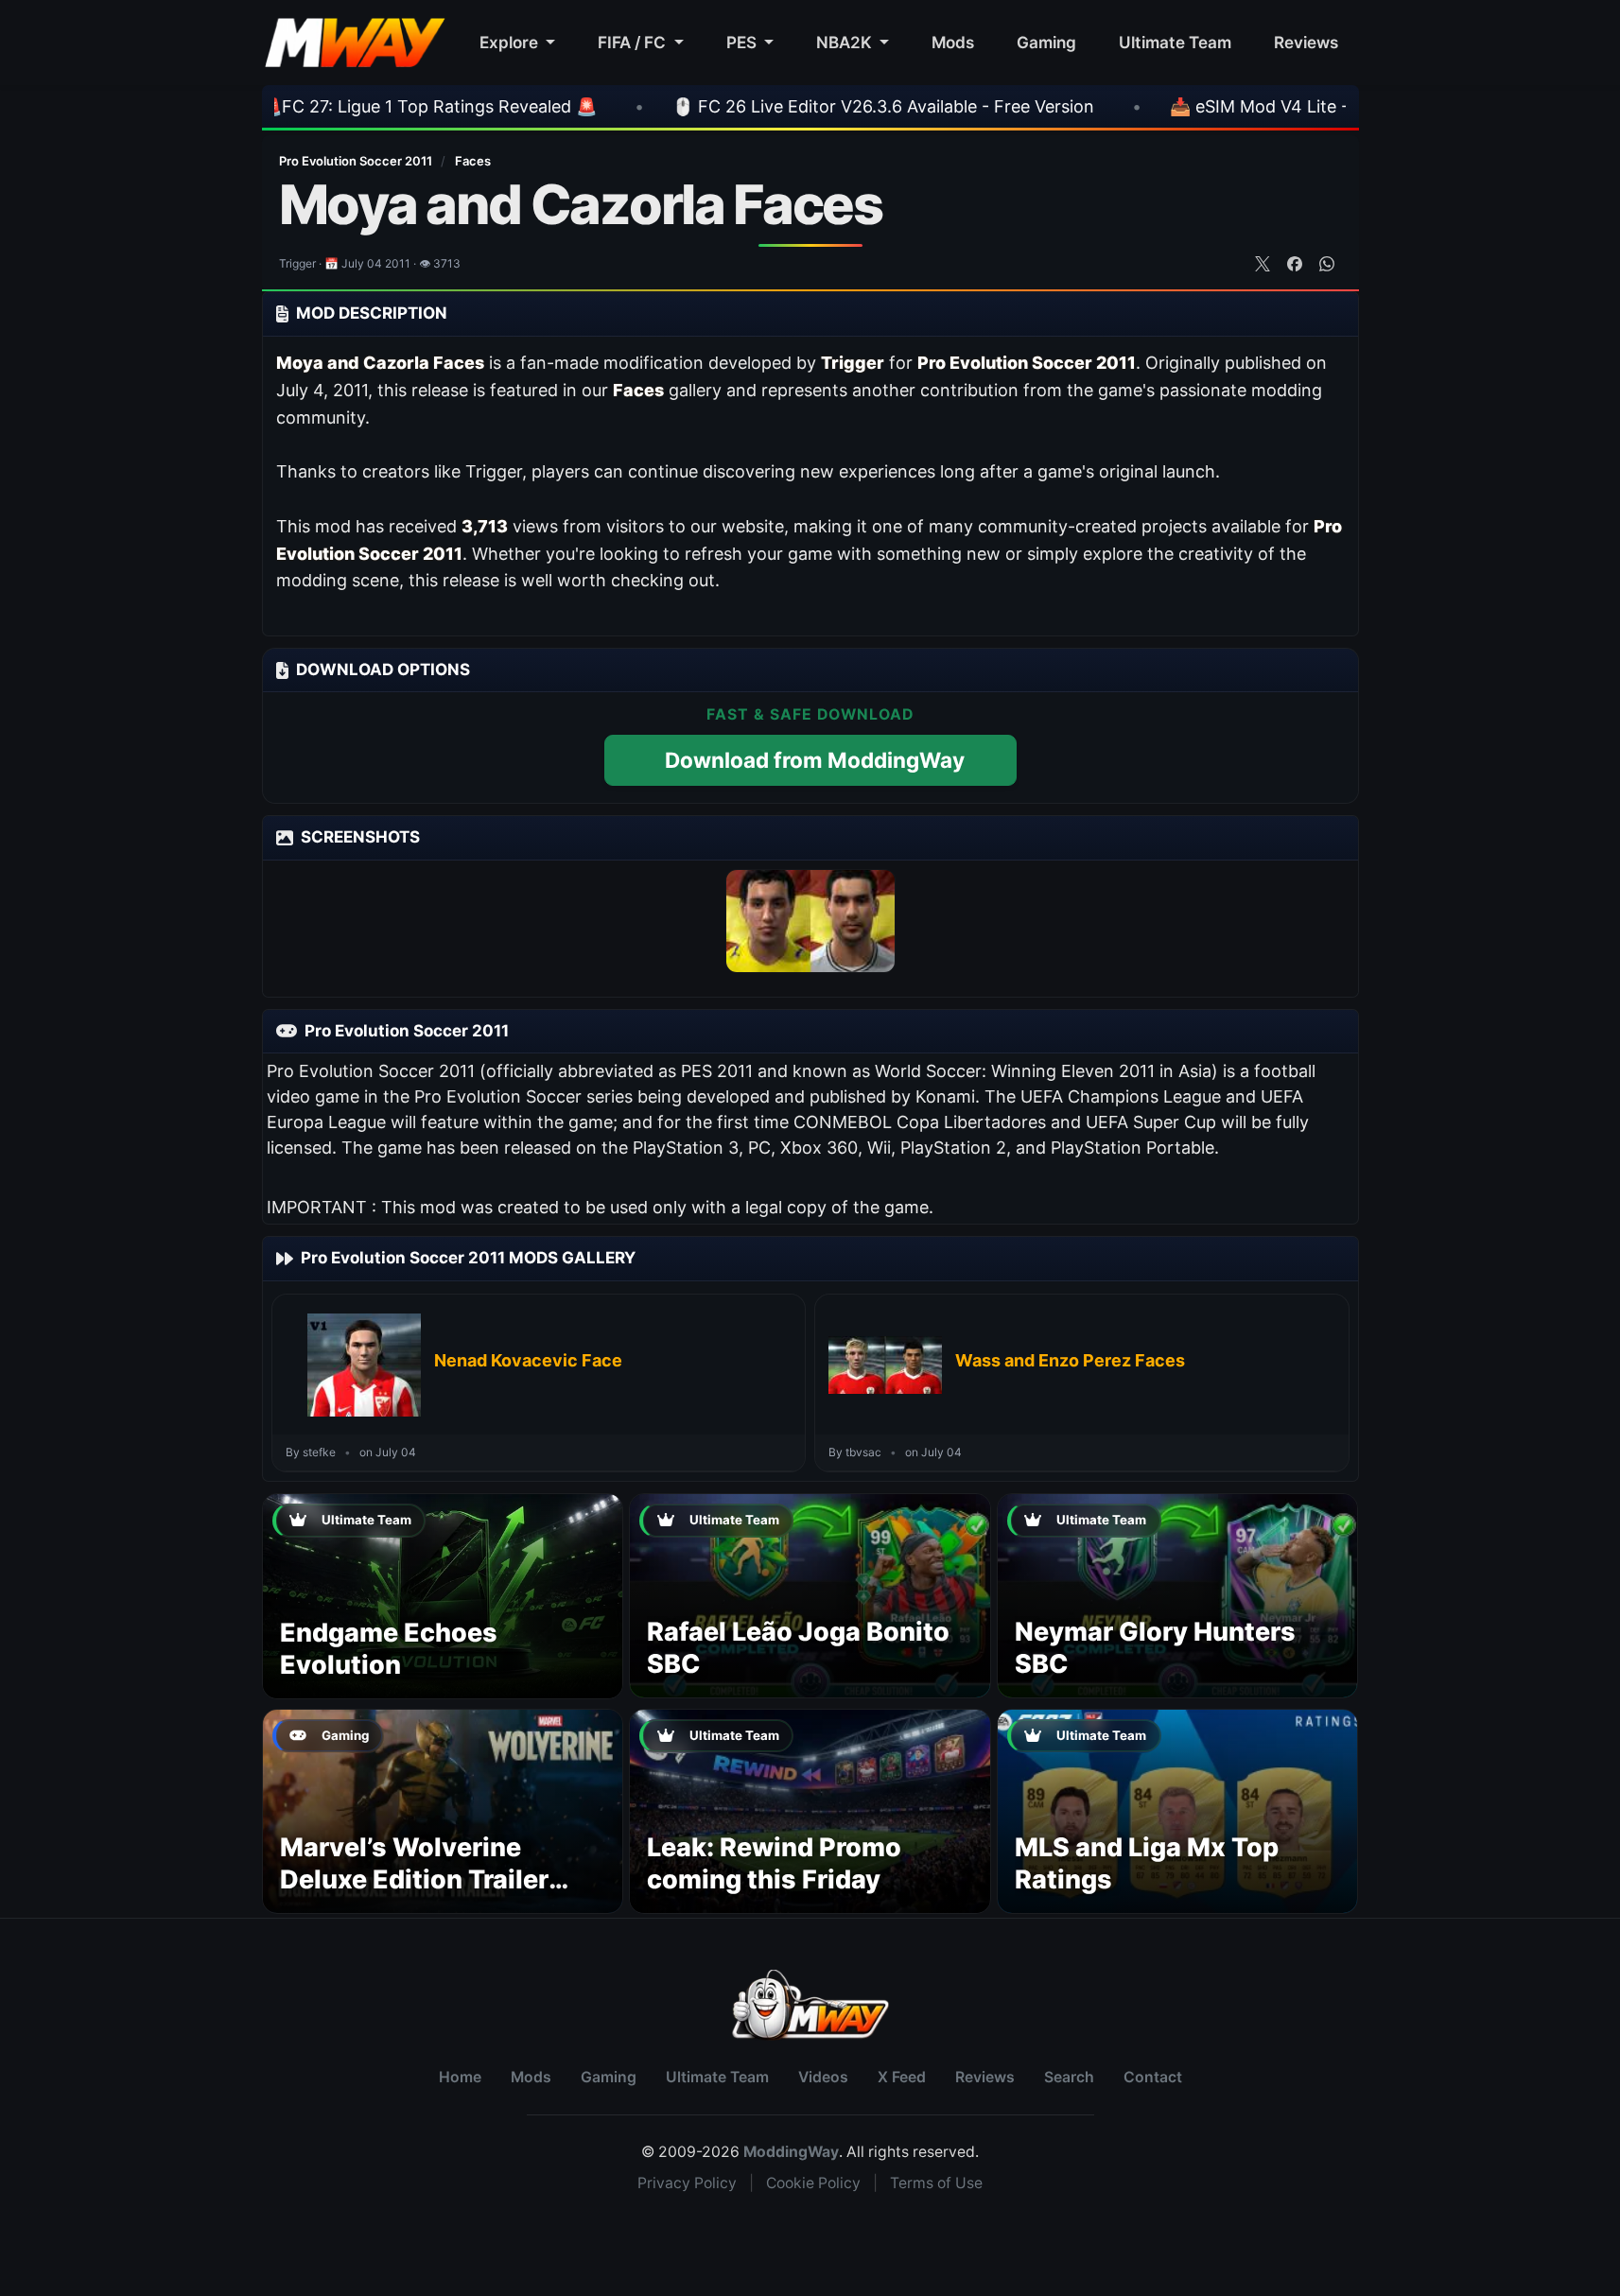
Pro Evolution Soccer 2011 (357, 161)
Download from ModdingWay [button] (815, 760)
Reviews (1306, 42)
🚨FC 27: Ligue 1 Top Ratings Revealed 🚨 (329, 106)
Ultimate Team (1175, 42)
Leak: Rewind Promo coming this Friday (774, 1863)
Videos (823, 2077)
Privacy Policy (687, 2183)
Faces (473, 161)
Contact (1153, 2077)
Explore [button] (511, 42)
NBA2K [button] (846, 42)
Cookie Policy (813, 2183)
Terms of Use (936, 2183)
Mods (953, 42)
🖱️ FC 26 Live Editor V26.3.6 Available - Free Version (783, 106)
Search (1069, 2077)
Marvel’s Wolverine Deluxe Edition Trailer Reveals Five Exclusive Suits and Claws (423, 1895)
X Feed (902, 2077)
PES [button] (743, 42)
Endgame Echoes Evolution (389, 1649)
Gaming (1046, 42)
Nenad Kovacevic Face (528, 1360)
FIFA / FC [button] (634, 42)
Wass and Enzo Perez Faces (1070, 1360)
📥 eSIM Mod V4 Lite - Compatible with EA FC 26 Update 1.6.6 (1319, 106)
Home (460, 2077)
